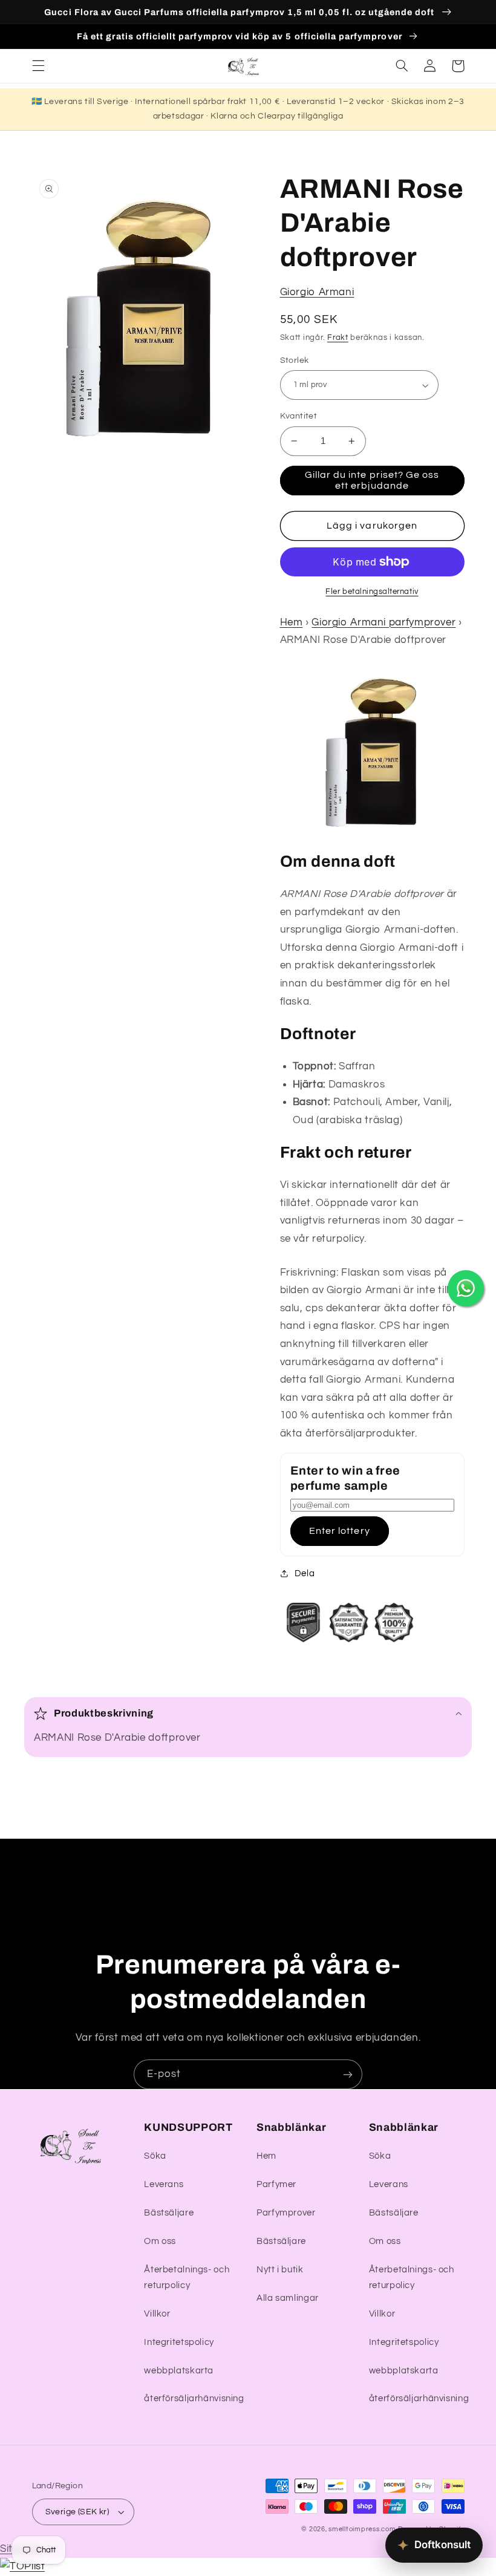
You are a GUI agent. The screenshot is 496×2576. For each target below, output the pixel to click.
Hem (292, 622)
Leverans (164, 2184)
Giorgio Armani (317, 292)
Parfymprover (286, 2213)
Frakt (338, 338)
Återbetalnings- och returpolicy (187, 2278)
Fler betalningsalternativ (372, 592)
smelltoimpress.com (362, 2529)
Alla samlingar (288, 2298)
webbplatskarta (179, 2371)
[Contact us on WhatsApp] (466, 1288)
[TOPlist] (22, 2566)
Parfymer (276, 2184)
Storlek (295, 360)
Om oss (160, 2241)
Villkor (157, 2314)
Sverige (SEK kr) (77, 2512)
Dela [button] (305, 1573)
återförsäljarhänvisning (194, 2398)
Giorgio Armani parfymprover (383, 622)
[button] (38, 66)
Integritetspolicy (179, 2342)
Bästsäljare (169, 2213)
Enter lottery (340, 1531)
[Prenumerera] (348, 2074)
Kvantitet (299, 416)
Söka (155, 2156)
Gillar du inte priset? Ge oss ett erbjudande (372, 481)
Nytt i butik (280, 2270)
